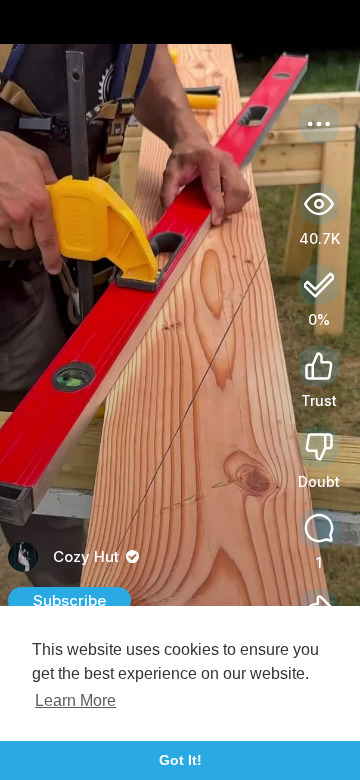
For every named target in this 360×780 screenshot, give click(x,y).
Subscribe (69, 600)
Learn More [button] (75, 700)
